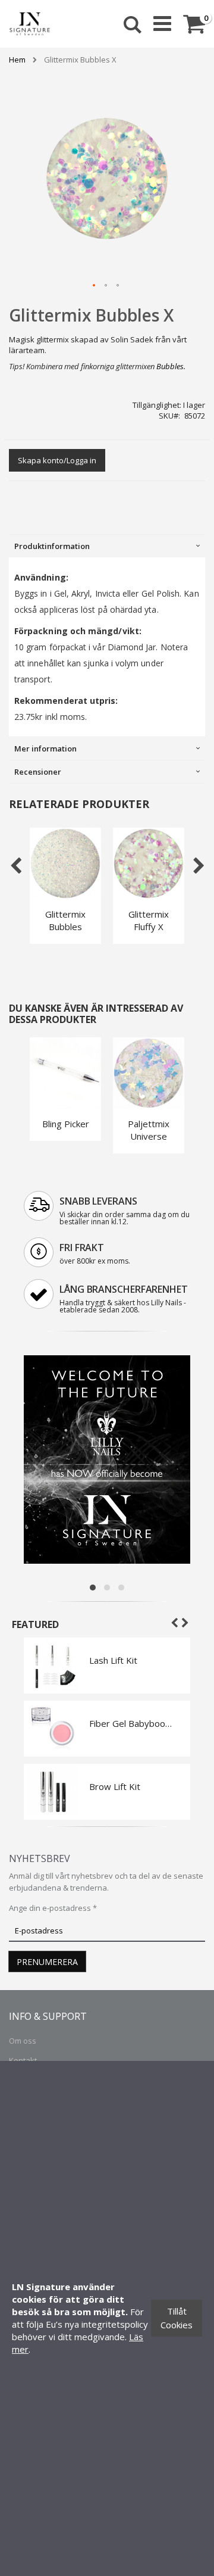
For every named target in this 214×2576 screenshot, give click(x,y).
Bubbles (170, 366)
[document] (107, 2318)
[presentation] (107, 546)
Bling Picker (66, 1124)
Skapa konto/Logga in (57, 460)
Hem (17, 60)
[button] (95, 286)
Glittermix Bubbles (65, 920)
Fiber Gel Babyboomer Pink (131, 1723)
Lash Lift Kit (113, 1660)
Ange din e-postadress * (53, 1908)
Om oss (23, 2041)
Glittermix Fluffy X (149, 920)
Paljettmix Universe (149, 1130)
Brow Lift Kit (115, 1786)
